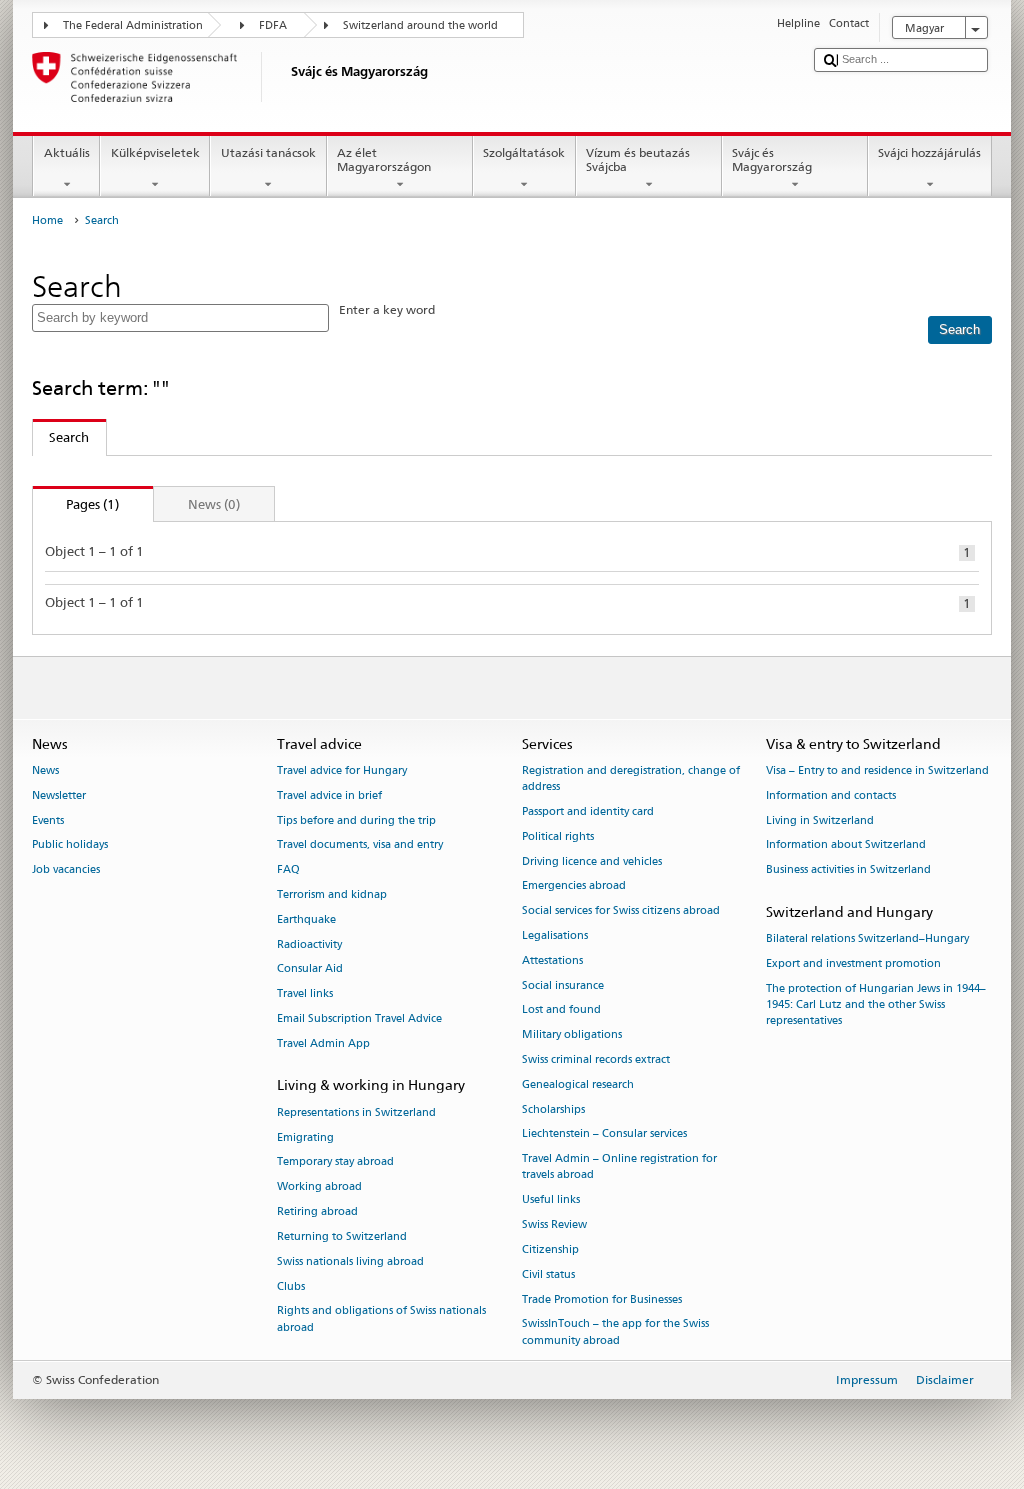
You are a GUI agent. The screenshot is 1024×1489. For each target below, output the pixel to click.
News (45, 770)
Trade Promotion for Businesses (602, 1299)
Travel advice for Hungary (342, 770)
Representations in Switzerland (356, 1112)
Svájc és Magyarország (772, 159)
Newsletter (59, 795)
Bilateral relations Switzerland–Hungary (867, 939)
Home (47, 220)
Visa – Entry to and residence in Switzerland (877, 770)
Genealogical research (578, 1084)
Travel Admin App (323, 1043)
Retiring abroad (317, 1211)
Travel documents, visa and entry (360, 845)
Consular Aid (310, 969)
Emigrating (305, 1137)
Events (48, 820)
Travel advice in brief (329, 795)
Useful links (551, 1200)
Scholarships (553, 1109)
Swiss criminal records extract (596, 1059)
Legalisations (555, 935)
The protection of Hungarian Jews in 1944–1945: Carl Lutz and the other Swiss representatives (876, 1004)
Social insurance (563, 985)
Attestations (552, 960)
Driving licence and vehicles (592, 861)
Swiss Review (554, 1224)
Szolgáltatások (524, 152)
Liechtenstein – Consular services (604, 1134)
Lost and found (561, 1010)
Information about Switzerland (846, 845)
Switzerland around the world (420, 25)
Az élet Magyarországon (384, 159)
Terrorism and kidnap (332, 894)
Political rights (558, 836)
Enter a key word (387, 309)
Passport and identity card (588, 811)
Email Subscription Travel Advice (359, 1018)
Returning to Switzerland (342, 1236)
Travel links (305, 994)
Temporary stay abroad (335, 1162)
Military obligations (572, 1035)
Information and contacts (831, 795)
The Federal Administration (133, 25)
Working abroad (319, 1187)
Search (61, 437)
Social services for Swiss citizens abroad (621, 911)
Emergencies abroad (574, 886)
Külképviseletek (155, 152)
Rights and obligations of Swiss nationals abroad (381, 1319)
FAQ (288, 870)
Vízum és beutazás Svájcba (638, 159)
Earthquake (306, 919)
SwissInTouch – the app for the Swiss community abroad (615, 1332)
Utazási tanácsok (268, 152)
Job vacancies (66, 870)
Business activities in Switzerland (848, 870)
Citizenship (550, 1249)
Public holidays (70, 845)
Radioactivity (309, 944)
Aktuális (67, 152)
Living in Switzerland (820, 820)
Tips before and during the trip (356, 820)
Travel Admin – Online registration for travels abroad (619, 1167)
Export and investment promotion (853, 963)
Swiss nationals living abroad (350, 1261)
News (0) (214, 504)
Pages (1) (76, 504)
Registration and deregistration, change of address (631, 778)
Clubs (291, 1286)
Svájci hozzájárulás (929, 152)
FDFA (273, 25)
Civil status (548, 1274)
